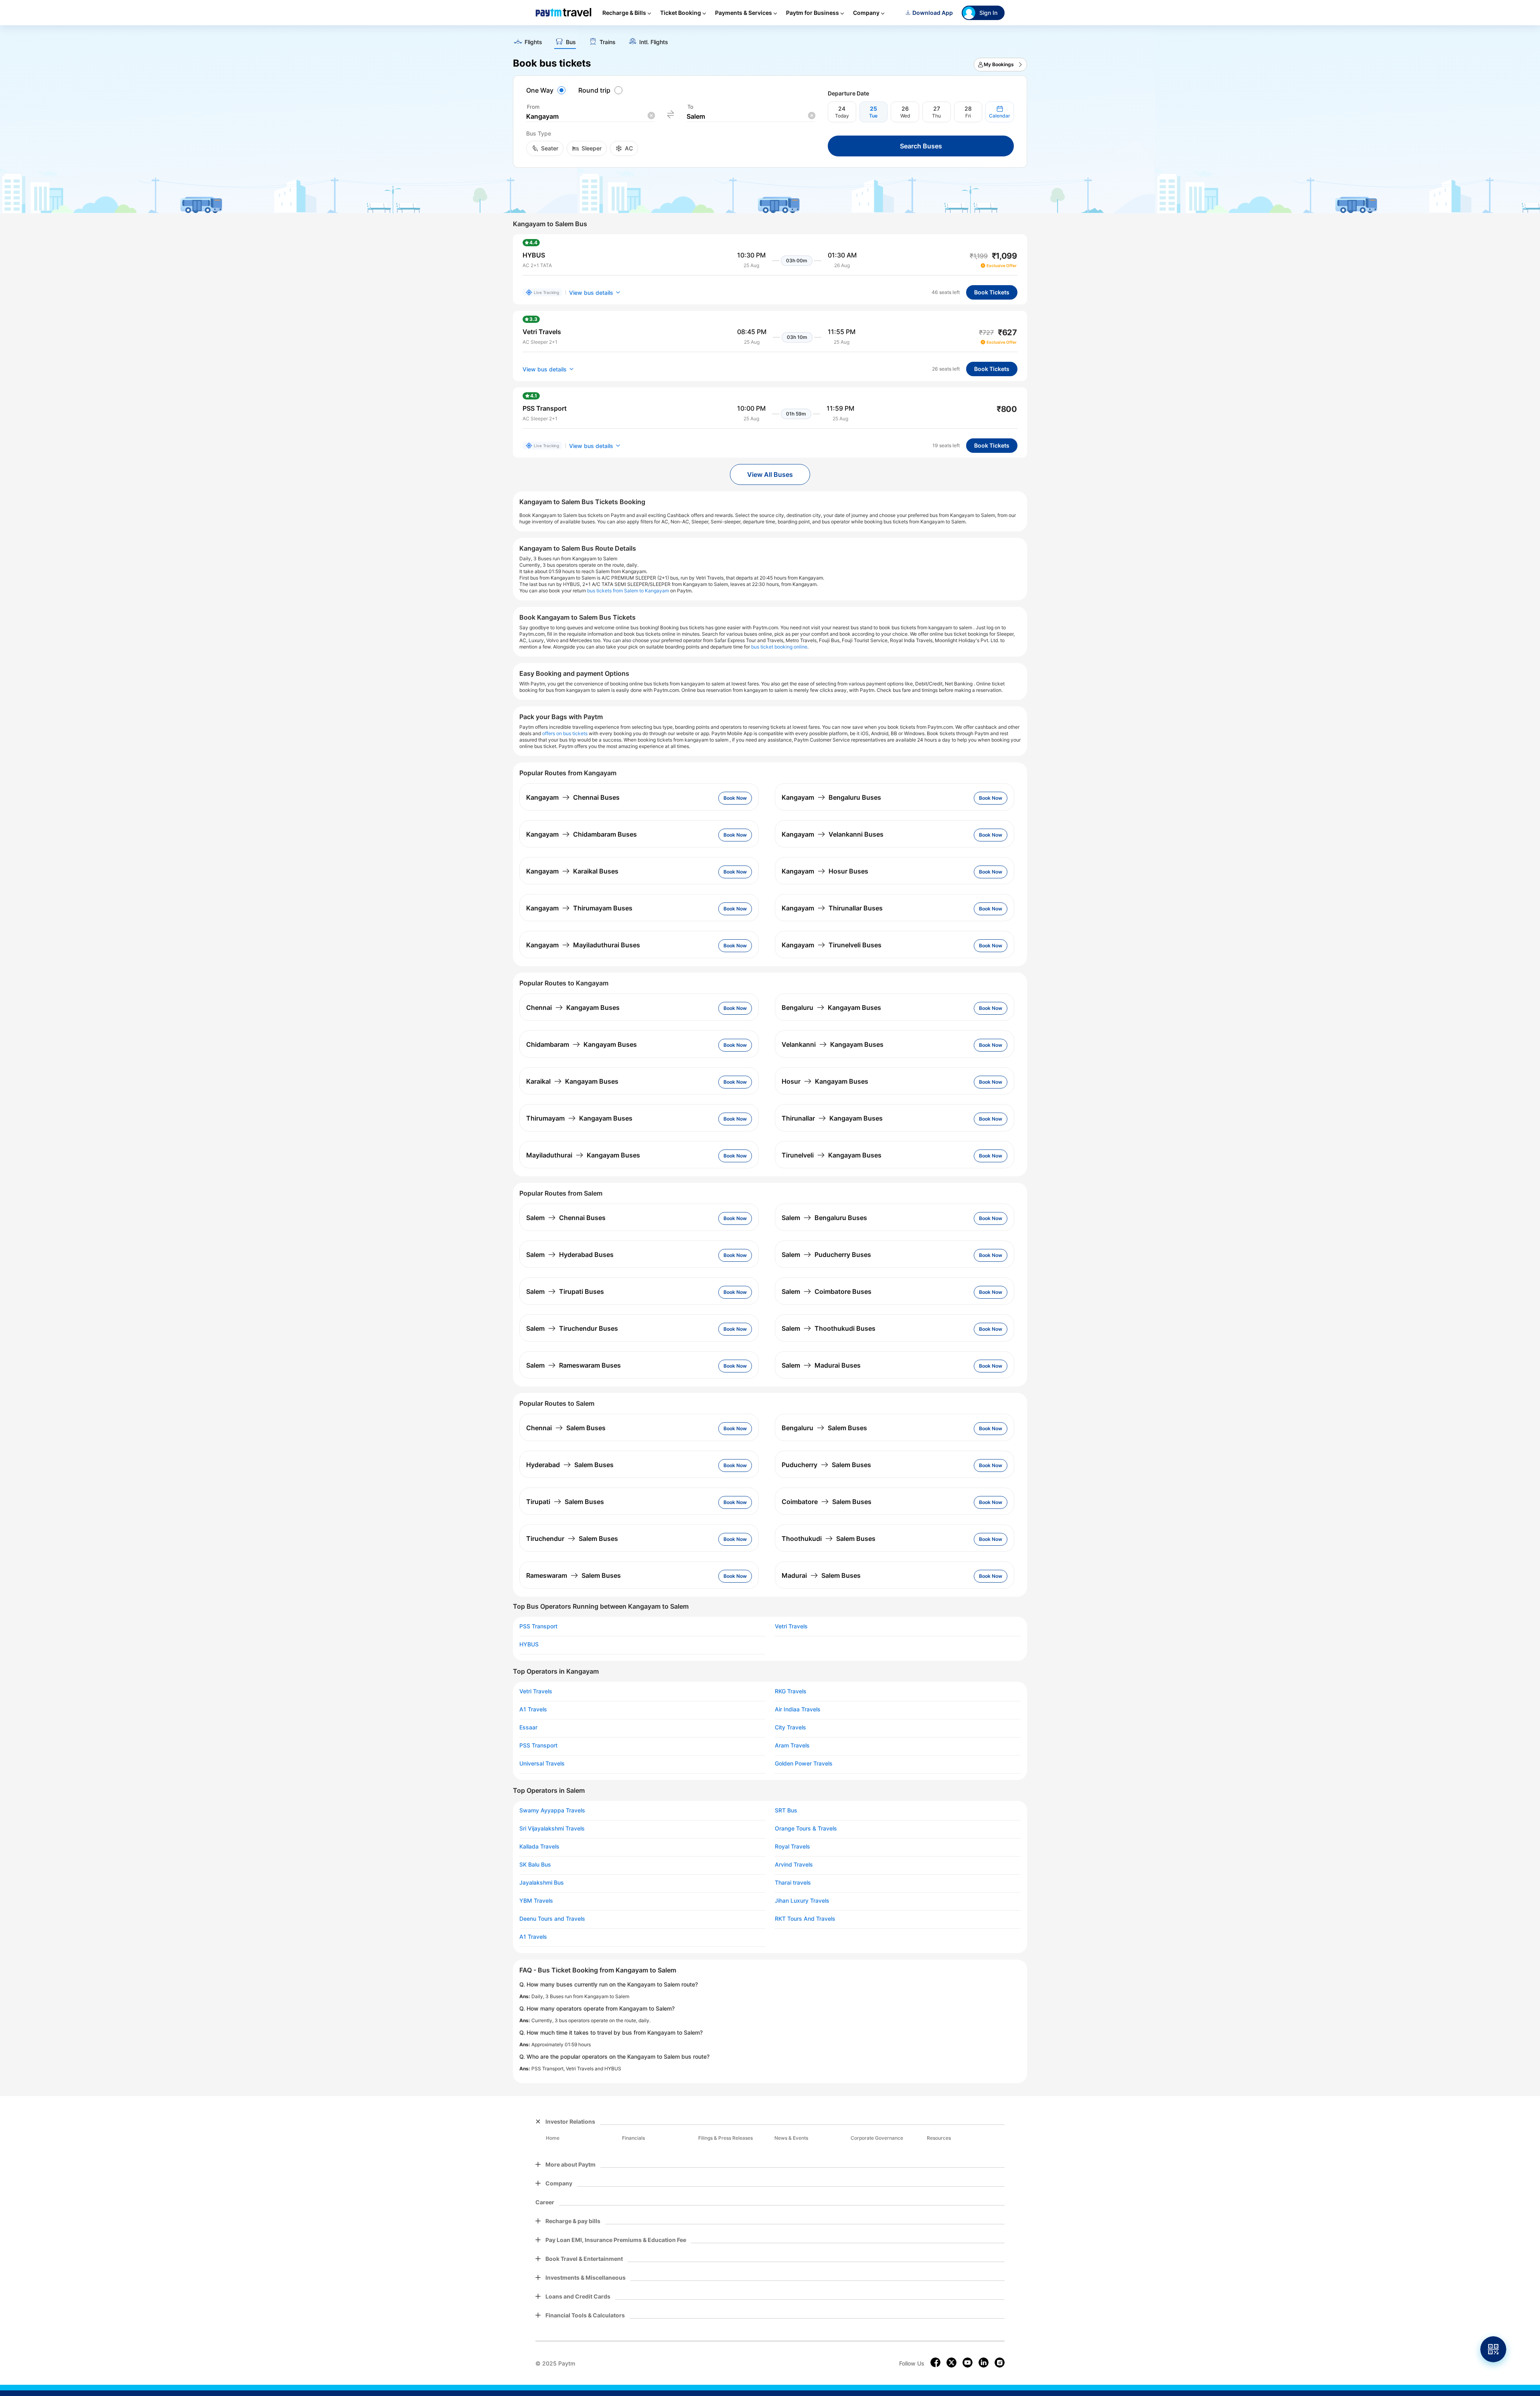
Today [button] (842, 116)
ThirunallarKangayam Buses (832, 1118)
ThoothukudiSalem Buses (829, 1539)
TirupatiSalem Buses (565, 1502)
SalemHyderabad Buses (570, 1255)
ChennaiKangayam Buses (573, 1007)
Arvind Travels (794, 1865)
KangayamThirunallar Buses (832, 908)
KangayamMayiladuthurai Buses (583, 945)
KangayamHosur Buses (825, 871)
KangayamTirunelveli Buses (832, 945)
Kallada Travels (539, 1847)
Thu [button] (936, 116)
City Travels (790, 1727)
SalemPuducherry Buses (826, 1255)
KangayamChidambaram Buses (582, 834)
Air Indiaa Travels (798, 1709)
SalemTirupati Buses (565, 1291)
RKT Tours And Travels (805, 1919)
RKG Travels (791, 1691)
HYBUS (529, 1644)
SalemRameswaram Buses (573, 1365)
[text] (770, 39)
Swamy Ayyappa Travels (552, 1810)
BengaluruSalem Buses (824, 1428)
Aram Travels (792, 1745)
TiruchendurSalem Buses (572, 1539)
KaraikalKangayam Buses (572, 1081)
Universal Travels (542, 1764)
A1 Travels (533, 1709)
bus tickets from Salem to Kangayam (628, 591)
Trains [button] (608, 42)
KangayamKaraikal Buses (572, 871)
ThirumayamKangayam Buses (579, 1118)
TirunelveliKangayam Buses (832, 1155)
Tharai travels (793, 1883)
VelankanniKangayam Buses (833, 1044)
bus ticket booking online (779, 647)
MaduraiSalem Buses (821, 1575)
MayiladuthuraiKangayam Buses (583, 1155)
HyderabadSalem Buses (570, 1465)
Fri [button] (968, 116)
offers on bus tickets (565, 733)
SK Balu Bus (535, 1865)
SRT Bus (786, 1810)
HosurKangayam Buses (825, 1081)
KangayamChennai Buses (573, 797)
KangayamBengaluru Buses (831, 797)
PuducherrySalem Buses (826, 1465)
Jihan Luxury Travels (802, 1901)
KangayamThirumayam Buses (579, 908)
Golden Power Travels (804, 1764)
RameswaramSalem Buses (573, 1575)
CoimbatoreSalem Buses (827, 1502)
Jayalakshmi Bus (542, 1883)
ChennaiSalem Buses (566, 1428)
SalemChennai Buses (566, 1218)
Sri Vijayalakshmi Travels (552, 1828)
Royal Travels (792, 1847)
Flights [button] (533, 42)
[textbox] (590, 117)
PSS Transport (538, 1626)
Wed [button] (905, 116)
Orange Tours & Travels (806, 1828)
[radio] (547, 90)
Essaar (528, 1727)
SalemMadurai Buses (821, 1365)
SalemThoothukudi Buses (829, 1328)
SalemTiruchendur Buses (572, 1328)
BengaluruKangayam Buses (831, 1007)
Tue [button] (873, 116)
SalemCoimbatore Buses (827, 1291)
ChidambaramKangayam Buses (582, 1044)
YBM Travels (536, 1901)
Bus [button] (571, 42)
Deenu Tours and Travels (552, 1919)
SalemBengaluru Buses (824, 1218)
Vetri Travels (791, 1626)
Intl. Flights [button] (654, 42)
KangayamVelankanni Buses (833, 834)
